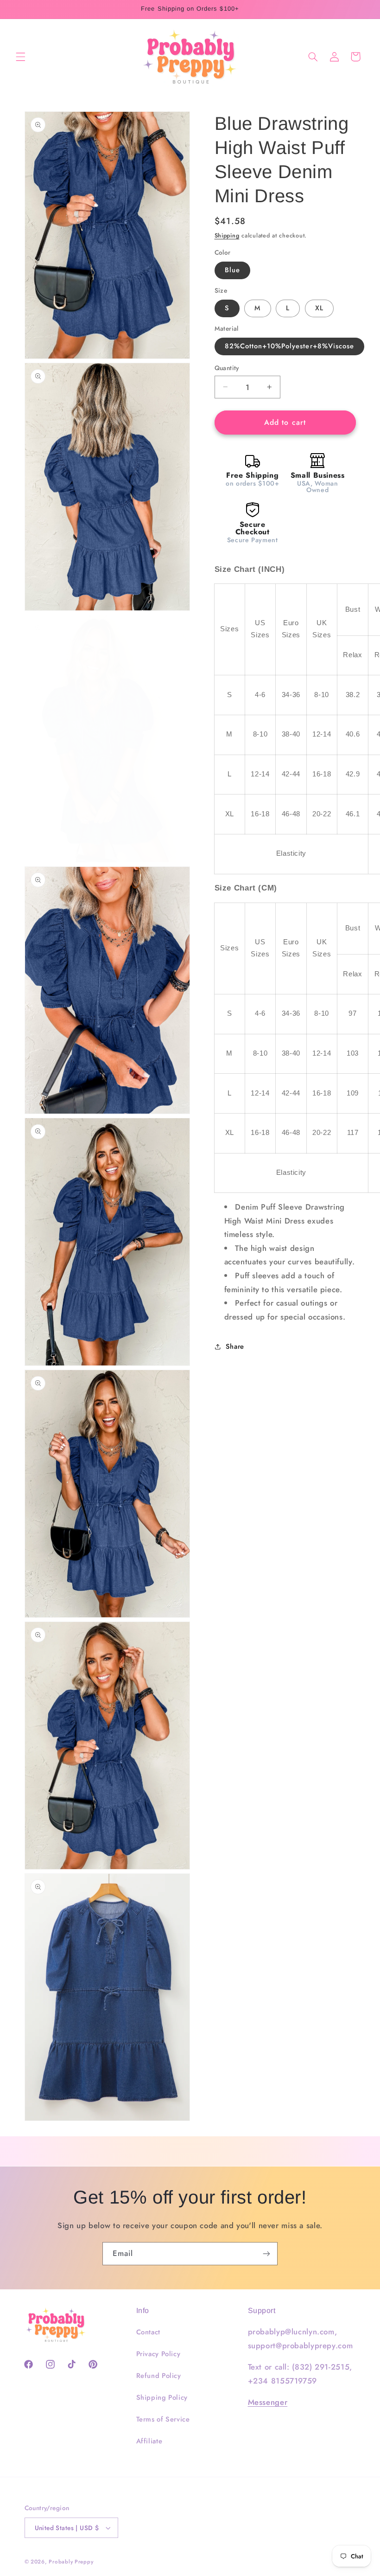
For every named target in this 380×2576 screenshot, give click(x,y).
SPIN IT (300, 1368)
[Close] (346, 1175)
